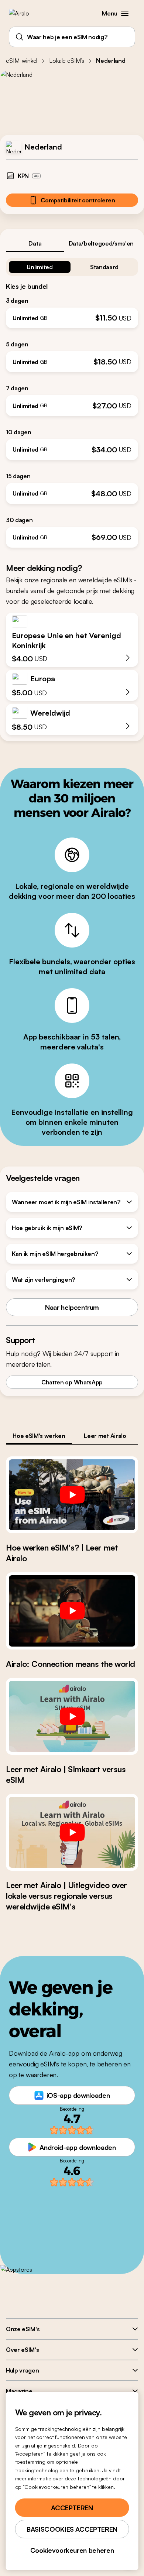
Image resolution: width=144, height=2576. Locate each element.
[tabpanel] (72, 400)
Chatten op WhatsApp (72, 1382)
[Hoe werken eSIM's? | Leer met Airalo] (72, 1495)
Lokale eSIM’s (67, 61)
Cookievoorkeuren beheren (72, 2550)
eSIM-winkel (22, 61)
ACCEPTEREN (72, 2508)
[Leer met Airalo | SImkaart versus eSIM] (72, 1716)
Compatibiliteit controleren (78, 200)
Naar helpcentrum (72, 1307)
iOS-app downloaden (78, 2095)
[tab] (35, 243)
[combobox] (72, 37)
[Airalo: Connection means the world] (72, 1611)
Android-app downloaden (78, 2147)
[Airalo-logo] (24, 13)
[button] (125, 13)
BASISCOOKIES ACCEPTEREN (72, 2529)
